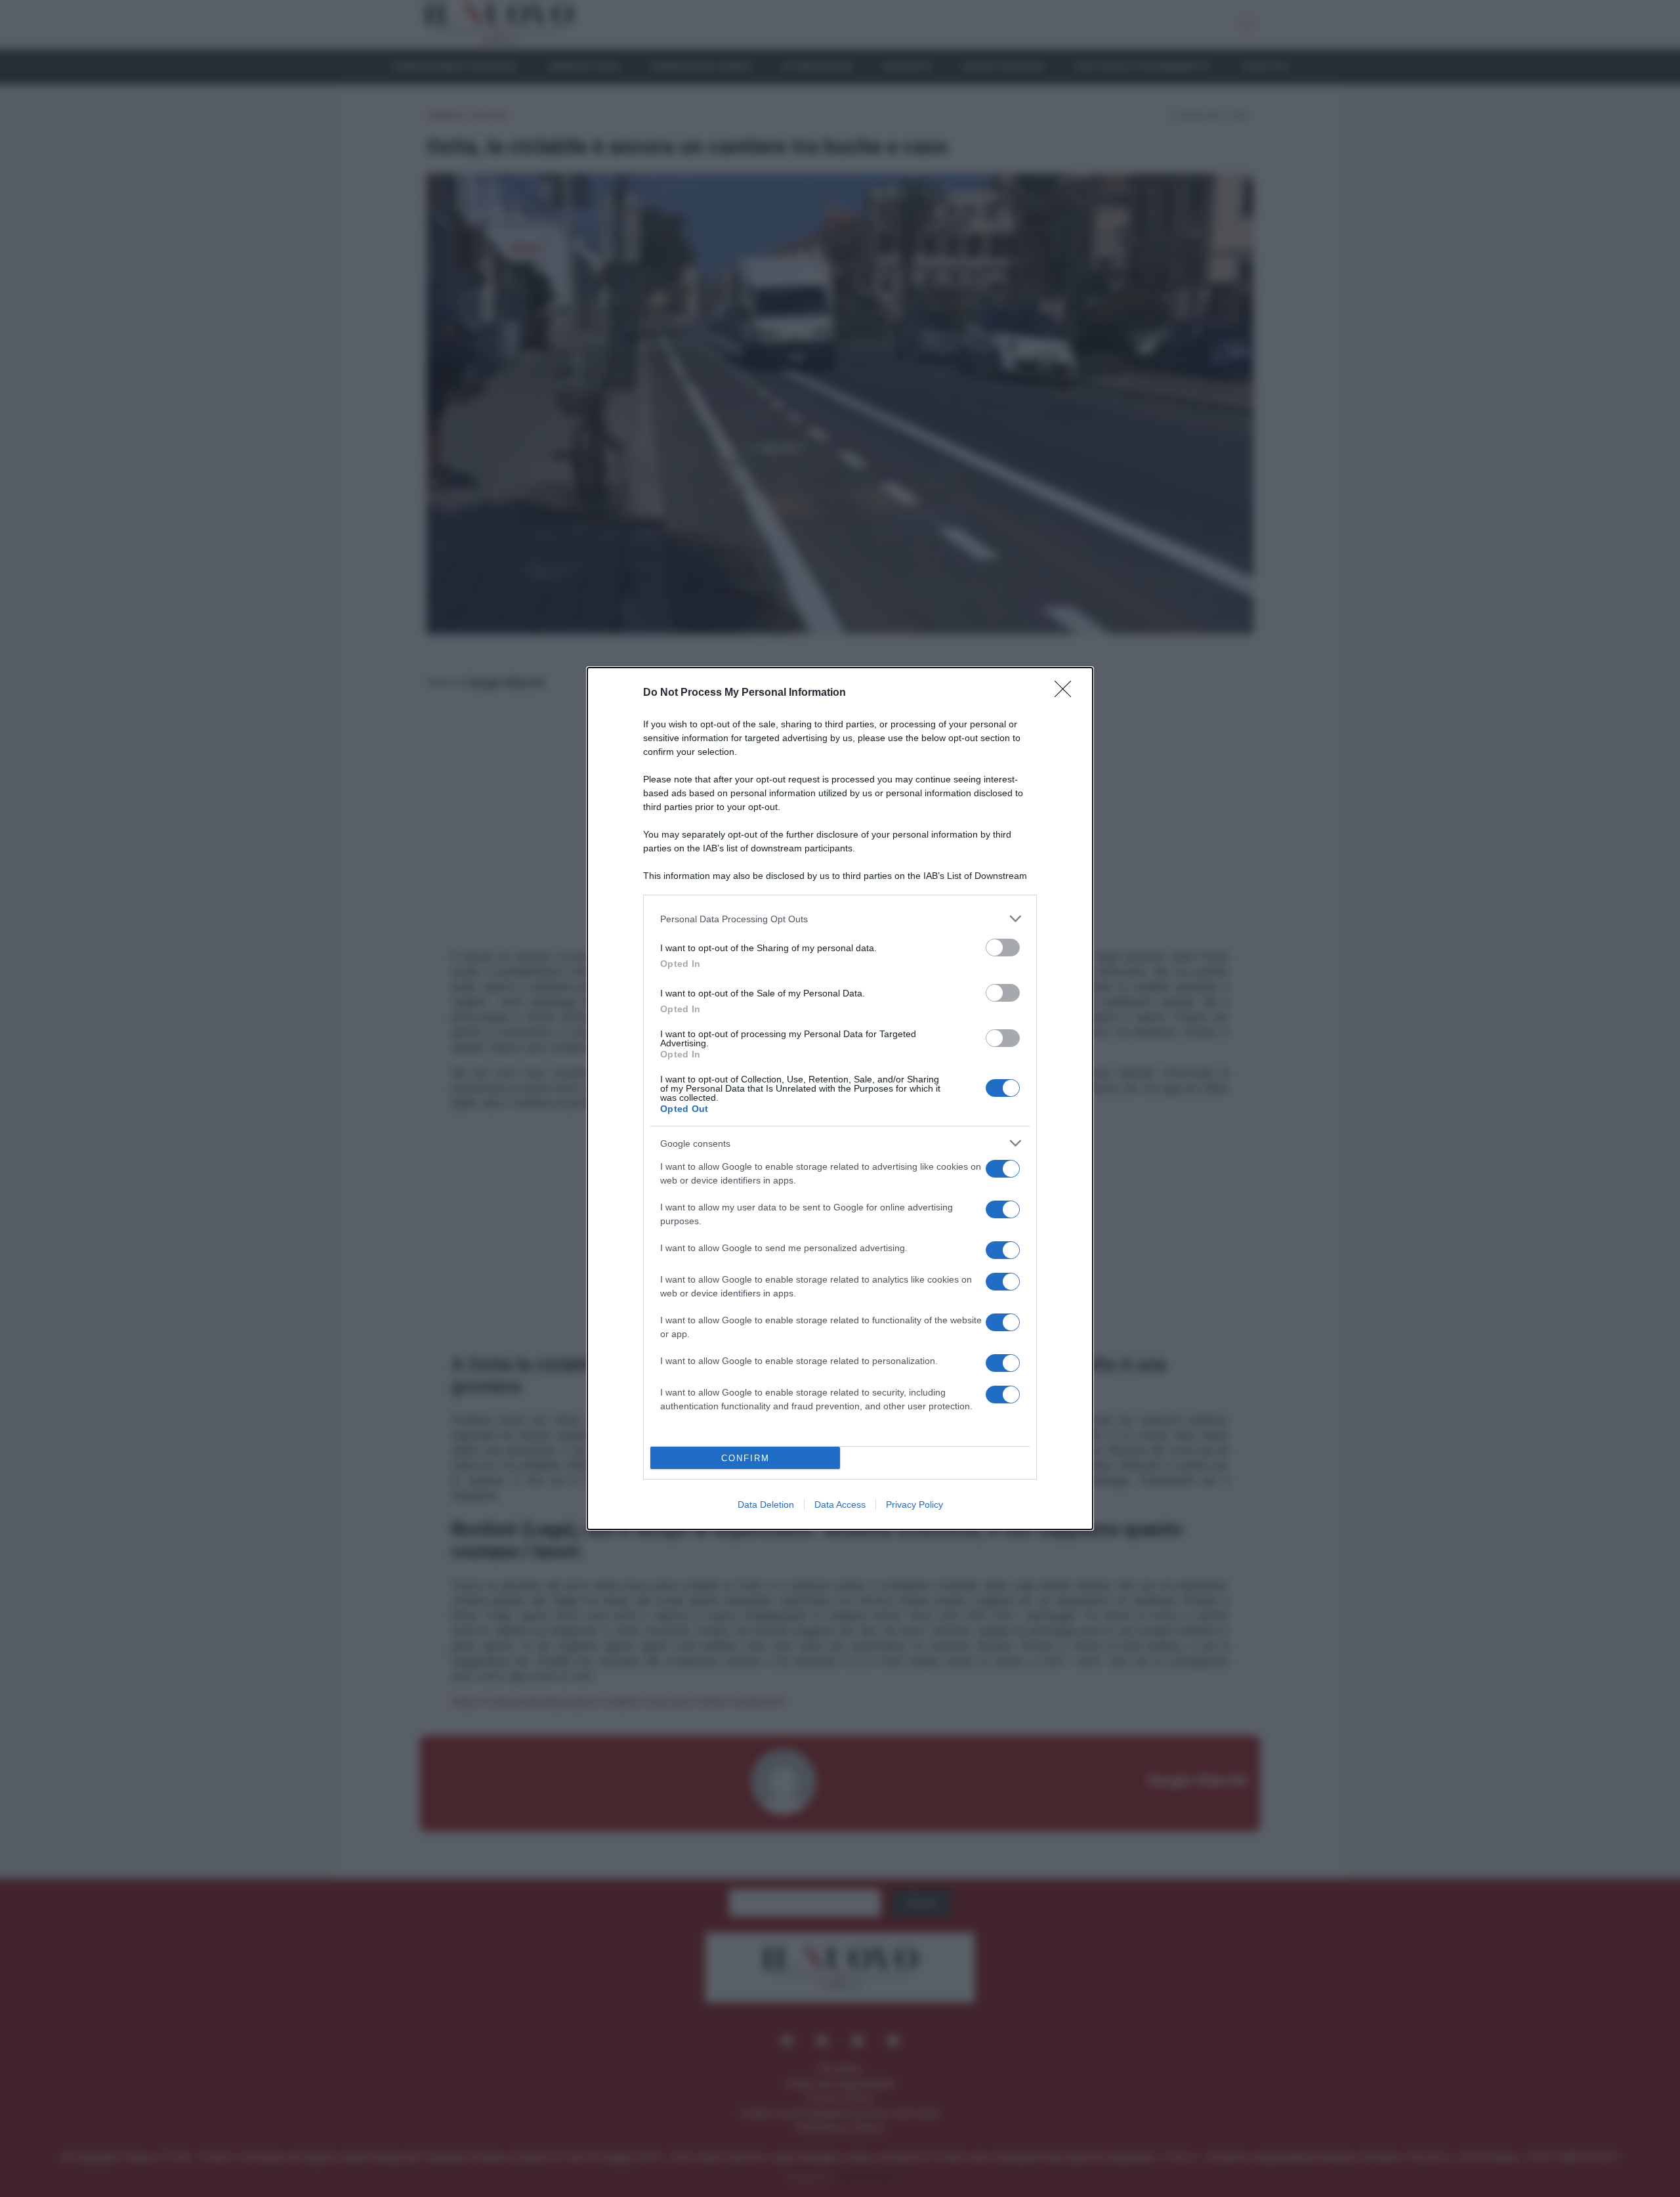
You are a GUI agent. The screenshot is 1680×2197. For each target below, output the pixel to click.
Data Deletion (766, 1504)
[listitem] (840, 919)
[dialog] (840, 1098)
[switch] (1003, 948)
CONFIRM (745, 1458)
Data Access (840, 1504)
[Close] (1067, 693)
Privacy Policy (914, 1504)
